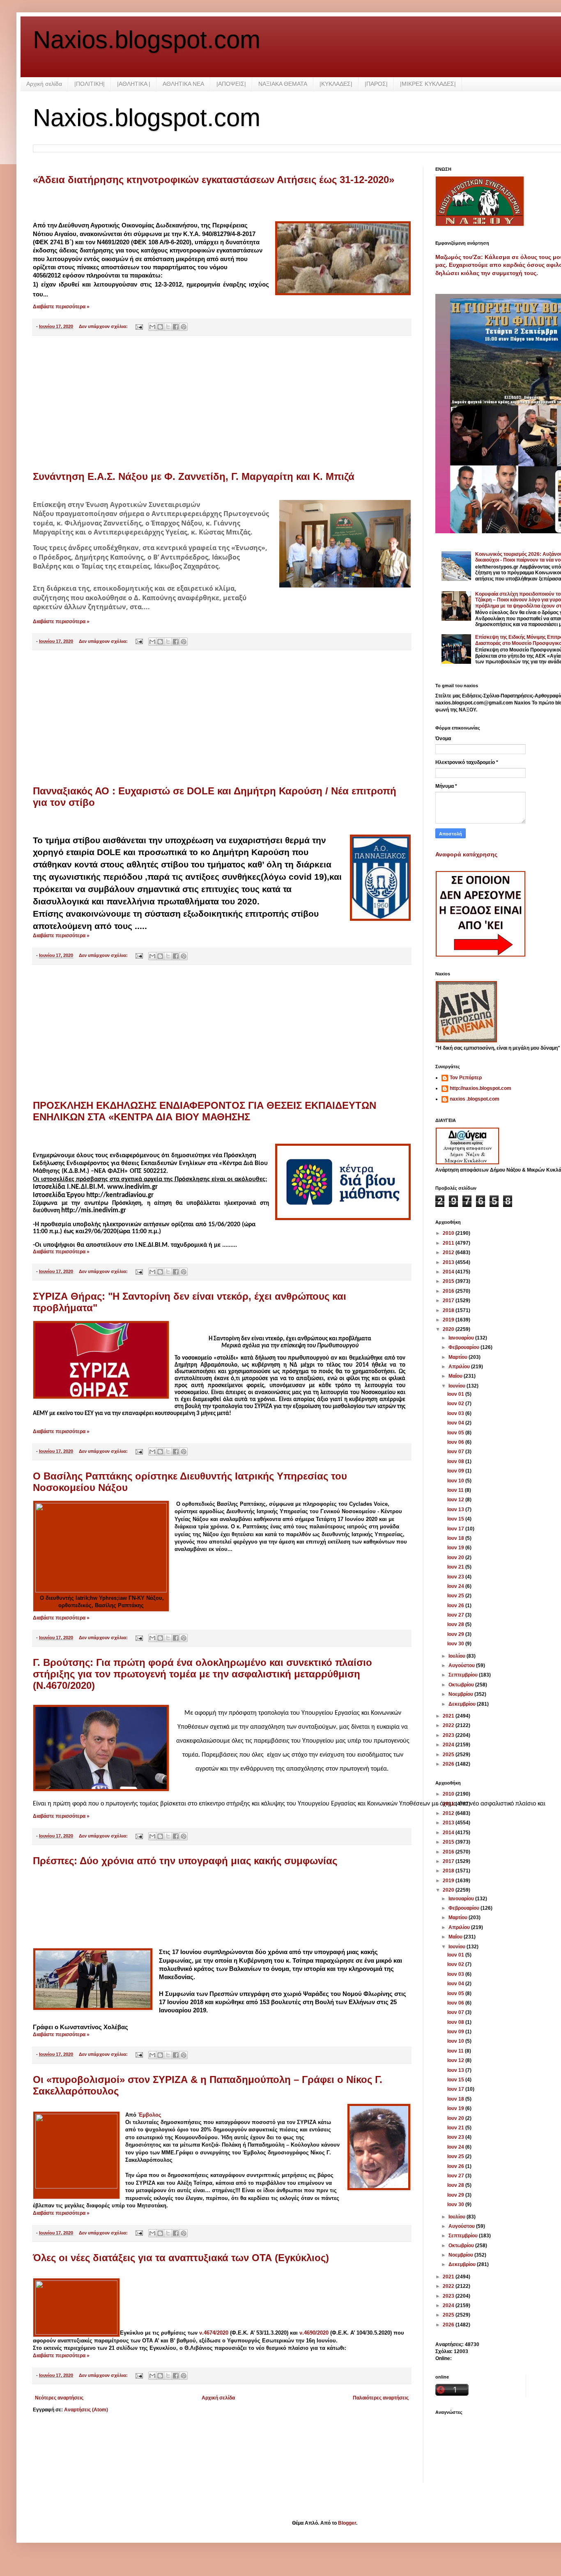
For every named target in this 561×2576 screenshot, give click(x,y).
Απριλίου (460, 1367)
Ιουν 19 (456, 1548)
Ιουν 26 (456, 1606)
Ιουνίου (458, 1386)
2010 (449, 1233)
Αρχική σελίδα (44, 84)
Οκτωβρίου (462, 1685)
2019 (449, 1320)
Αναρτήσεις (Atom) (86, 2410)
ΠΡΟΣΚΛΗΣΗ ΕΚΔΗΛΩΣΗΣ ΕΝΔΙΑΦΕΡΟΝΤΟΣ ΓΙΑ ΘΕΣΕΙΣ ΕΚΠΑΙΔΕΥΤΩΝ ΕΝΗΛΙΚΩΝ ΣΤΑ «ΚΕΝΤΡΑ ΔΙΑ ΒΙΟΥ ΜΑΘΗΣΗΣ (205, 1111)
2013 (449, 1262)
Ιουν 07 (456, 1452)
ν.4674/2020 (214, 2333)
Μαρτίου (459, 1357)
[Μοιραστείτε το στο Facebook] (176, 327)
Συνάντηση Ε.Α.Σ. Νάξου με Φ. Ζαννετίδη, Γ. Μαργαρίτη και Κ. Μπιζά (194, 476)
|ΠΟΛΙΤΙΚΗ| (90, 84)
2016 (449, 1291)
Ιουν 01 (456, 1394)
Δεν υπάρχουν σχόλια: (104, 326)
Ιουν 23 (456, 1577)
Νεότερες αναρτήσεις (59, 2398)
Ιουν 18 (456, 1538)
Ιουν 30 (456, 1644)
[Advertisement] (222, 404)
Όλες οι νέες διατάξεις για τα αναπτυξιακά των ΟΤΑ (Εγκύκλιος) (181, 2258)
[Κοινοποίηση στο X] (168, 327)
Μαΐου (456, 1376)
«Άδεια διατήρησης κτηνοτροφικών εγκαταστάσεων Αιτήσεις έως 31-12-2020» (214, 180)
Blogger (347, 2523)
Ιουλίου (458, 1656)
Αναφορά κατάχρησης (466, 854)
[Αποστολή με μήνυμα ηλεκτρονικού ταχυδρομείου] (152, 327)
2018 (449, 1310)
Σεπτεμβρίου (464, 1675)
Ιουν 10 (456, 1481)
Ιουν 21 (456, 1567)
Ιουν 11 (456, 1490)
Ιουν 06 (456, 1442)
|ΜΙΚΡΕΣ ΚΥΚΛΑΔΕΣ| (428, 84)
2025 (449, 1755)
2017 (449, 1301)
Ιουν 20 (456, 1558)
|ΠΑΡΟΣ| (376, 84)
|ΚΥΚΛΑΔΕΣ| (336, 84)
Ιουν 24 (456, 1586)
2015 (449, 1281)
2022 (449, 1725)
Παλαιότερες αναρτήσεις (381, 2398)
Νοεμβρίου (461, 1694)
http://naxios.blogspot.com (481, 1088)
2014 (449, 1272)
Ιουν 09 (456, 1471)
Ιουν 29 (456, 1634)
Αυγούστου (462, 1665)
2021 (449, 1716)
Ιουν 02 (456, 1404)
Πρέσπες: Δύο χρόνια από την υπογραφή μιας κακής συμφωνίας (185, 1861)
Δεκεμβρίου (463, 1704)
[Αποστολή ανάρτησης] (139, 326)
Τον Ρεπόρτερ (466, 1078)
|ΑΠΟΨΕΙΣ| (231, 84)
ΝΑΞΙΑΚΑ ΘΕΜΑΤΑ (283, 84)
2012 (449, 1252)
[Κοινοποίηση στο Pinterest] (184, 327)
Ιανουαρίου (462, 1338)
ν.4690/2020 (314, 2333)
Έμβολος (150, 2115)
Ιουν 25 (456, 1596)
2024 (449, 1745)
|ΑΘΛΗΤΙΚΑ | (134, 84)
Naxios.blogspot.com (147, 40)
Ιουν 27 (456, 1615)
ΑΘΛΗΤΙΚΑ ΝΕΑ (183, 84)
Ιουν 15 (456, 1519)
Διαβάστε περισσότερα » (61, 307)
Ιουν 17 (456, 1529)
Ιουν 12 (456, 1500)
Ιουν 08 (456, 1461)
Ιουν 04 (456, 1423)
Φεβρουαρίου (464, 1347)
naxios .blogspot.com (475, 1099)
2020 (449, 1329)
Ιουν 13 (456, 1509)
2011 (449, 1243)
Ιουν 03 (456, 1413)
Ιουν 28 (456, 1624)
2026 (449, 1764)
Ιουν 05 (456, 1433)
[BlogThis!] (160, 327)
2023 (449, 1735)
